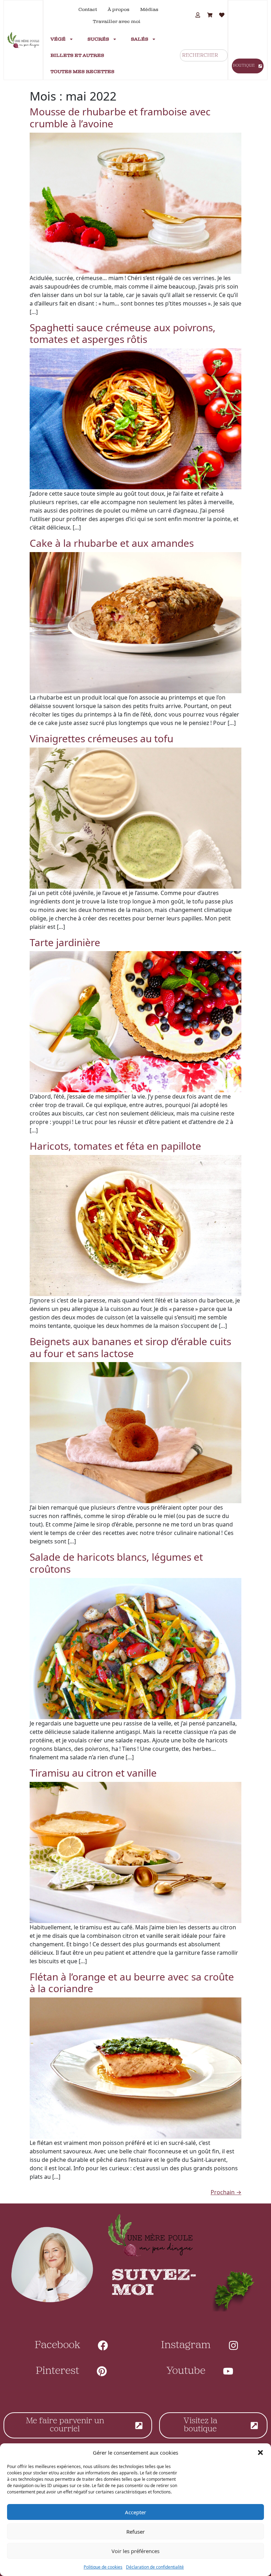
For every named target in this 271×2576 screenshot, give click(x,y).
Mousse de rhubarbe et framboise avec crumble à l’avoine (120, 117)
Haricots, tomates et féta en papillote (115, 1146)
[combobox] (204, 55)
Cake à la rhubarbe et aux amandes (112, 543)
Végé (58, 39)
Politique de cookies (103, 2567)
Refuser (135, 2532)
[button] (260, 2453)
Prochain (226, 2192)
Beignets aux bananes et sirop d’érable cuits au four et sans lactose (130, 1347)
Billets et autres (77, 55)
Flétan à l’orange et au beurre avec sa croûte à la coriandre (132, 1983)
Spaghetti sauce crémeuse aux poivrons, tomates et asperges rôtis (123, 333)
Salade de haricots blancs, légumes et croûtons (116, 1563)
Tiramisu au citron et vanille (93, 1773)
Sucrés (98, 39)
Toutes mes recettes (82, 72)
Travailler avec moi (117, 22)
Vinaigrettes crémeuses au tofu (101, 738)
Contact (88, 10)
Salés (140, 39)
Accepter (135, 2512)
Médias (149, 10)
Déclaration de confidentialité (155, 2567)
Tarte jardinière (65, 942)
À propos (119, 10)
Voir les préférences (135, 2551)
